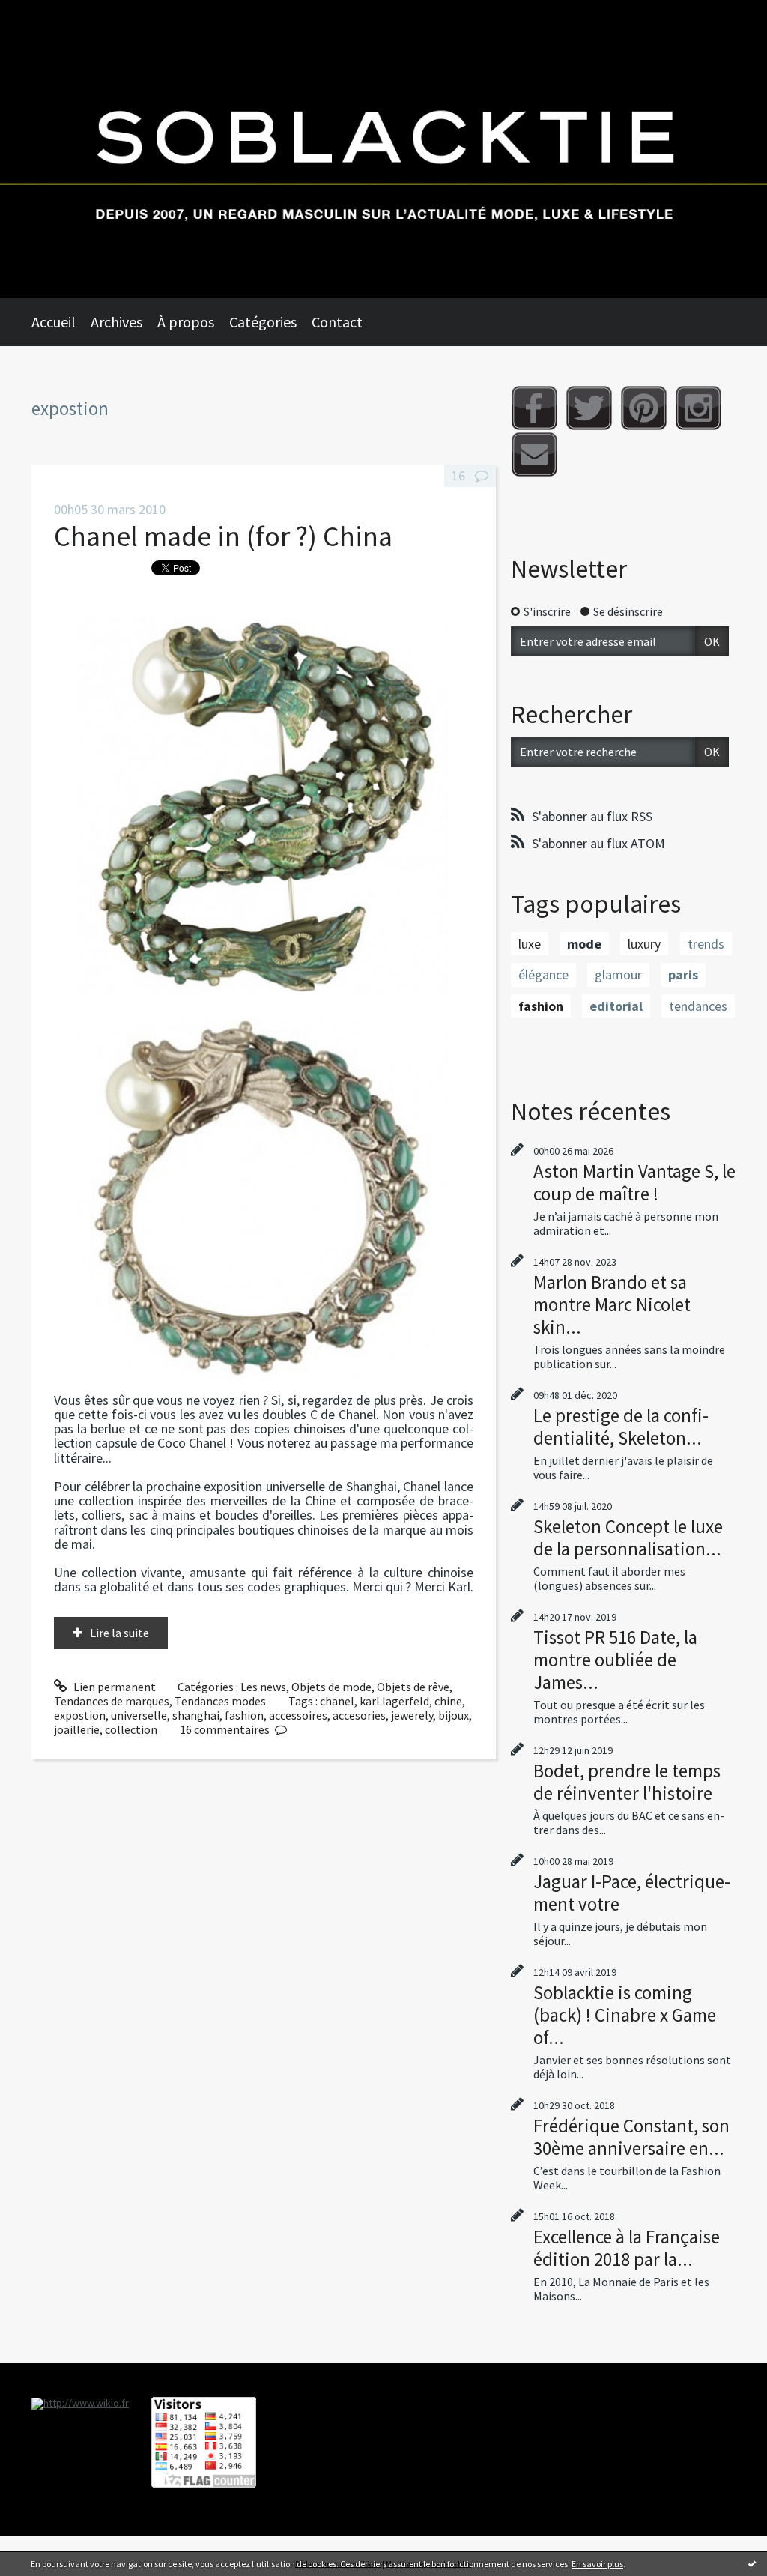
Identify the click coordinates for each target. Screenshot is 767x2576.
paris (683, 974)
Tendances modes (220, 1701)
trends (706, 944)
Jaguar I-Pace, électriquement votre (632, 1893)
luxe (530, 944)
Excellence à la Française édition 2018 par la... (627, 2248)
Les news (263, 1687)
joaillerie (77, 1729)
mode (584, 944)
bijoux (454, 1715)
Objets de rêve (413, 1687)
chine (448, 1701)
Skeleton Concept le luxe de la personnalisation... (628, 1538)
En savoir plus (597, 2564)
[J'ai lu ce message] (752, 2563)
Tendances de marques (112, 1701)
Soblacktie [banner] (383, 149)
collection (131, 1729)
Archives (116, 322)
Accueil (54, 322)
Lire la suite (119, 1633)
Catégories (263, 322)
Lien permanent (113, 1687)
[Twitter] (589, 408)
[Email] (534, 454)
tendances (698, 1006)
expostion (80, 1715)
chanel (337, 1701)
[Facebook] (534, 408)
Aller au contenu (49, 13)
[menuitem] (61, 322)
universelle (139, 1715)
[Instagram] (698, 408)
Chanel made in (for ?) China (223, 536)
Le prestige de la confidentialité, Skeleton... (621, 1427)
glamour (618, 974)
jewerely (412, 1715)
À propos (186, 322)
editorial (616, 1006)
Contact (337, 322)
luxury (644, 944)
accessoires (298, 1715)
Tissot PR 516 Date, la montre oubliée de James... (615, 1660)
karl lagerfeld (394, 1701)
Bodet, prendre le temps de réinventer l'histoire (627, 1782)
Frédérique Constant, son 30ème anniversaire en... (631, 2137)
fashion (244, 1715)
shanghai (196, 1715)
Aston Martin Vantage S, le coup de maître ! (634, 1182)
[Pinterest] (644, 408)
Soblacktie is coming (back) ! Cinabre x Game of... (625, 2015)
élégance (543, 974)
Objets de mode (331, 1687)
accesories (359, 1715)
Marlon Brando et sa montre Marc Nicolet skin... (612, 1304)
